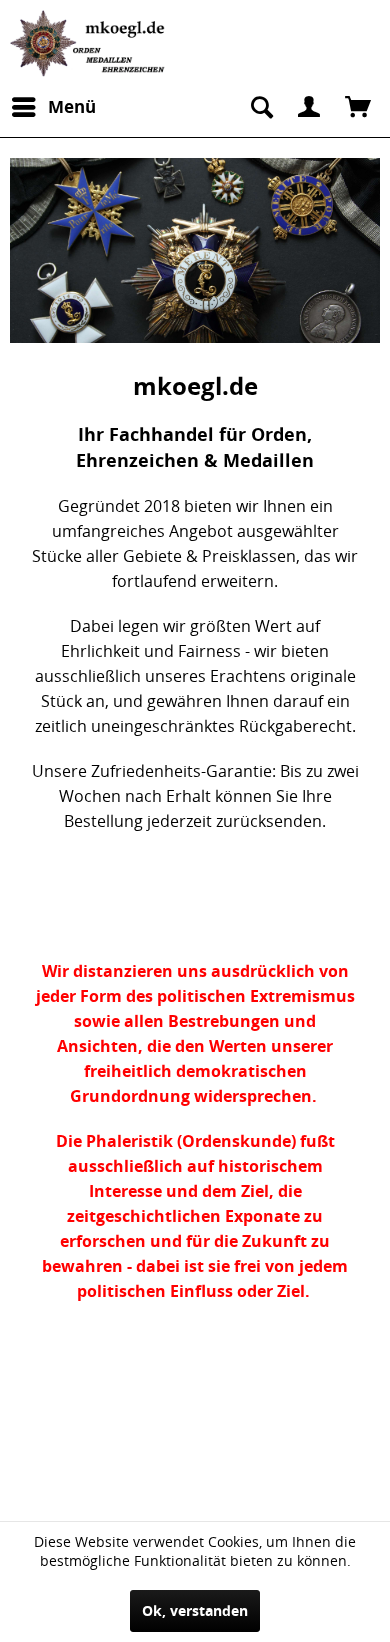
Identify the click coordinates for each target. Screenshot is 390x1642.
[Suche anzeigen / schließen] (260, 107)
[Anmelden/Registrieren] (309, 107)
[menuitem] (53, 107)
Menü (72, 106)
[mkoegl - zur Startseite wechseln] (90, 43)
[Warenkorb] (358, 107)
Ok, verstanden (195, 1610)
